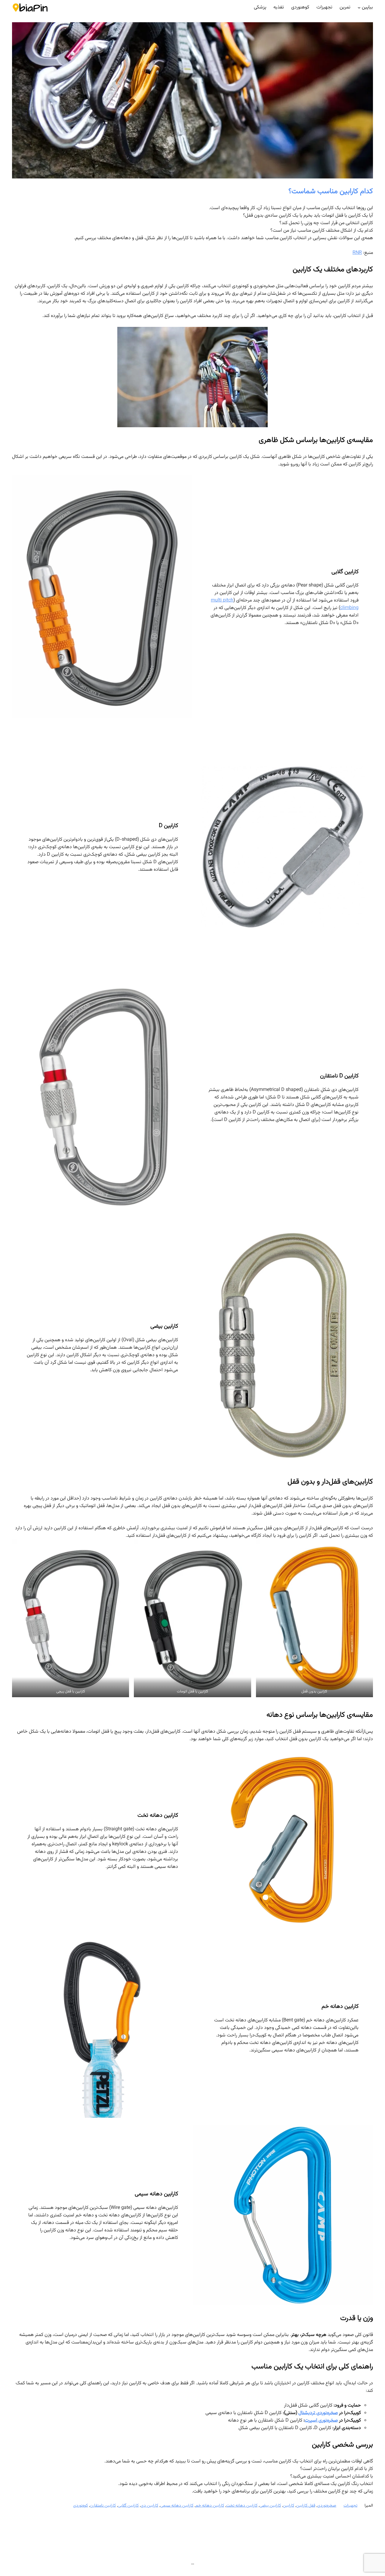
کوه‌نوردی (80, 2506)
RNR (357, 253)
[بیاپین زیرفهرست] (359, 8)
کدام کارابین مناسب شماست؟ (331, 191)
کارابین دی (149, 2506)
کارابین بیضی (270, 2506)
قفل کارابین (306, 2506)
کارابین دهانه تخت (242, 2506)
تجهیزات (350, 2506)
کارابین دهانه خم (210, 2506)
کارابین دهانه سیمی (177, 2506)
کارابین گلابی (128, 2506)
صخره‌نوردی (327, 2506)
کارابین (289, 2506)
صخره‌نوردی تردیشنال (318, 2413)
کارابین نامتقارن (103, 2506)
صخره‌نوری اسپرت (321, 2421)
